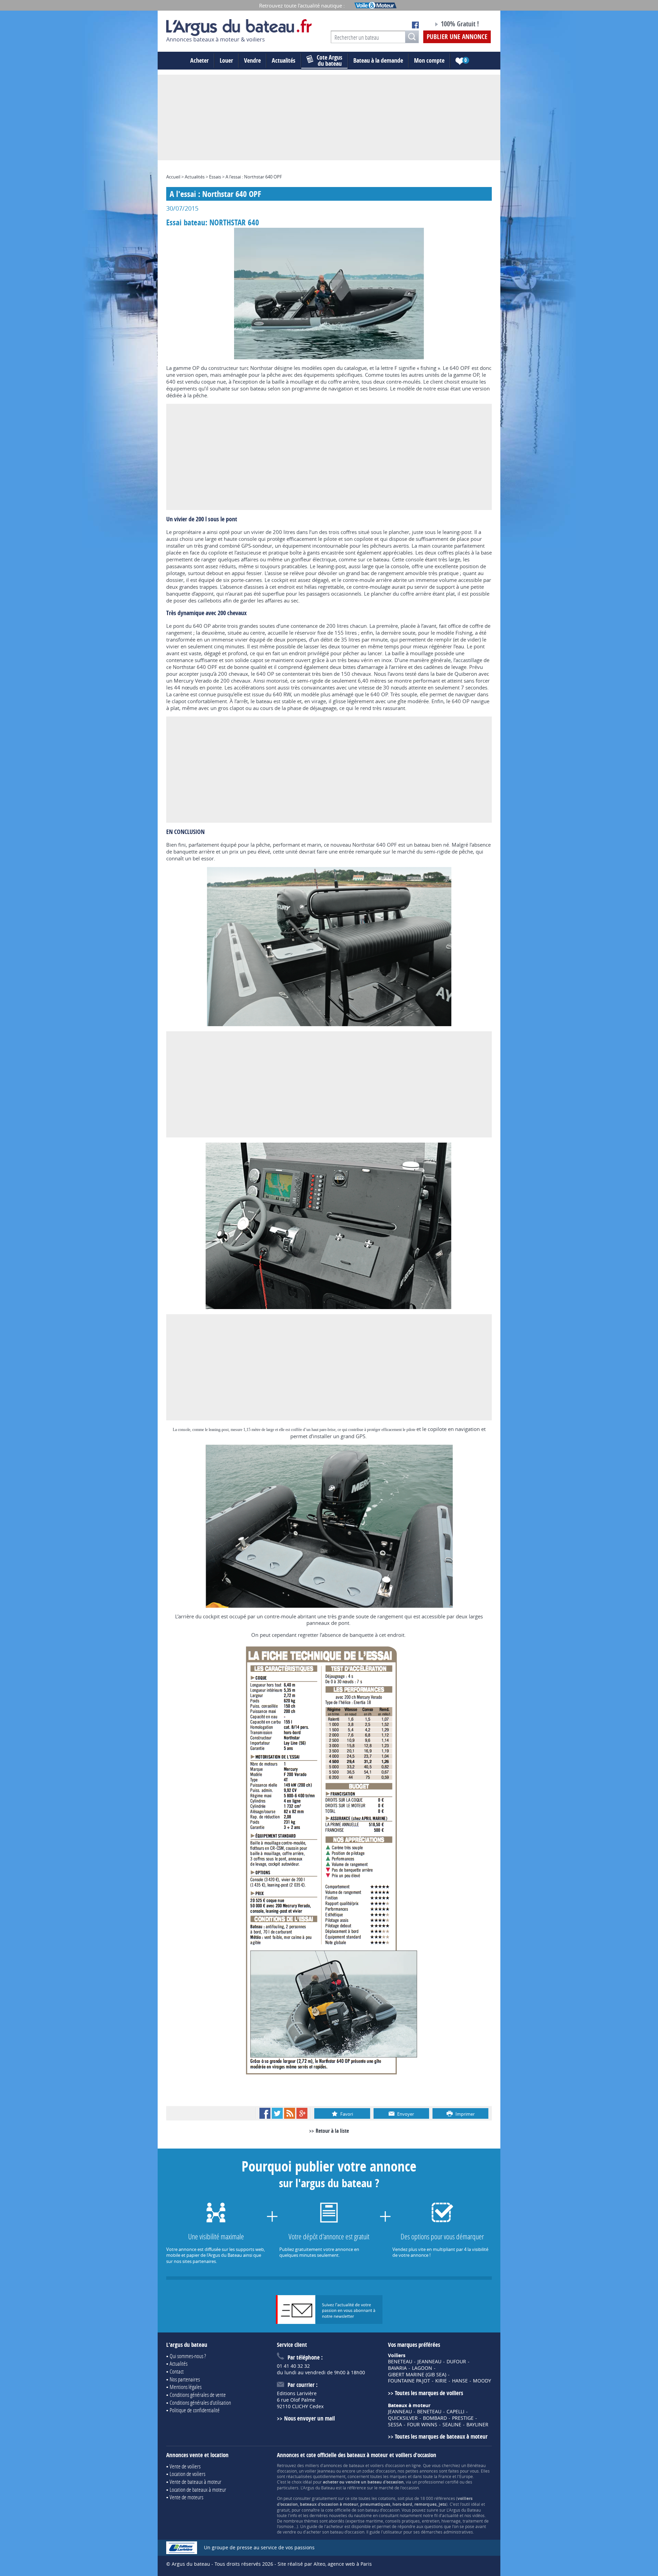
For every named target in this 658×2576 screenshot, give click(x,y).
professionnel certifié (438, 2482)
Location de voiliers (187, 2474)
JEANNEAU (429, 2362)
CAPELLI (455, 2412)
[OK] (412, 37)
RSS (290, 2113)
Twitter (277, 2113)
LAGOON (422, 2368)
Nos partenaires (185, 2379)
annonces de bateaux (344, 2465)
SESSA (395, 2425)
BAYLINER (477, 2425)
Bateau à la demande (378, 60)
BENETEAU (400, 2362)
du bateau (330, 61)
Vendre (252, 60)
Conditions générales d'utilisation (200, 2403)
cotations (387, 2498)
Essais (215, 177)
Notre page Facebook (415, 25)
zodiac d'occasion (379, 2471)
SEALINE (452, 2425)
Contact (177, 2371)
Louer (226, 60)
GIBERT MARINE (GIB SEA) (417, 2375)
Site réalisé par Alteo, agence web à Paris (325, 2564)
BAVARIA (397, 2368)
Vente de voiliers (185, 2466)
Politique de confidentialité (195, 2410)
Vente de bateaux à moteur (196, 2482)
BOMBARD (435, 2418)
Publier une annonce (457, 37)
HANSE (460, 2381)
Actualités (284, 60)
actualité (450, 2515)
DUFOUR (456, 2362)
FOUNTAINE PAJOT (409, 2381)
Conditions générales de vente (198, 2395)
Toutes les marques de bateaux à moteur (441, 2436)
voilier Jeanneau (320, 2471)
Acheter (199, 60)
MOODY (482, 2381)
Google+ (302, 2113)
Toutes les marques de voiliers (429, 2393)
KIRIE (441, 2381)
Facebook (265, 2113)
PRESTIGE (463, 2418)
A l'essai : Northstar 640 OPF (254, 177)
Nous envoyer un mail (309, 2418)
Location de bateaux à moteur (198, 2490)
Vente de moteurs (186, 2497)
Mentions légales (186, 2387)
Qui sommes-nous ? (188, 2356)
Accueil (173, 177)
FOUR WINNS (422, 2425)
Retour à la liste (332, 2131)
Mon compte (429, 60)
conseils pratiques (403, 2521)
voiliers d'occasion (387, 2465)
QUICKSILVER (403, 2418)
